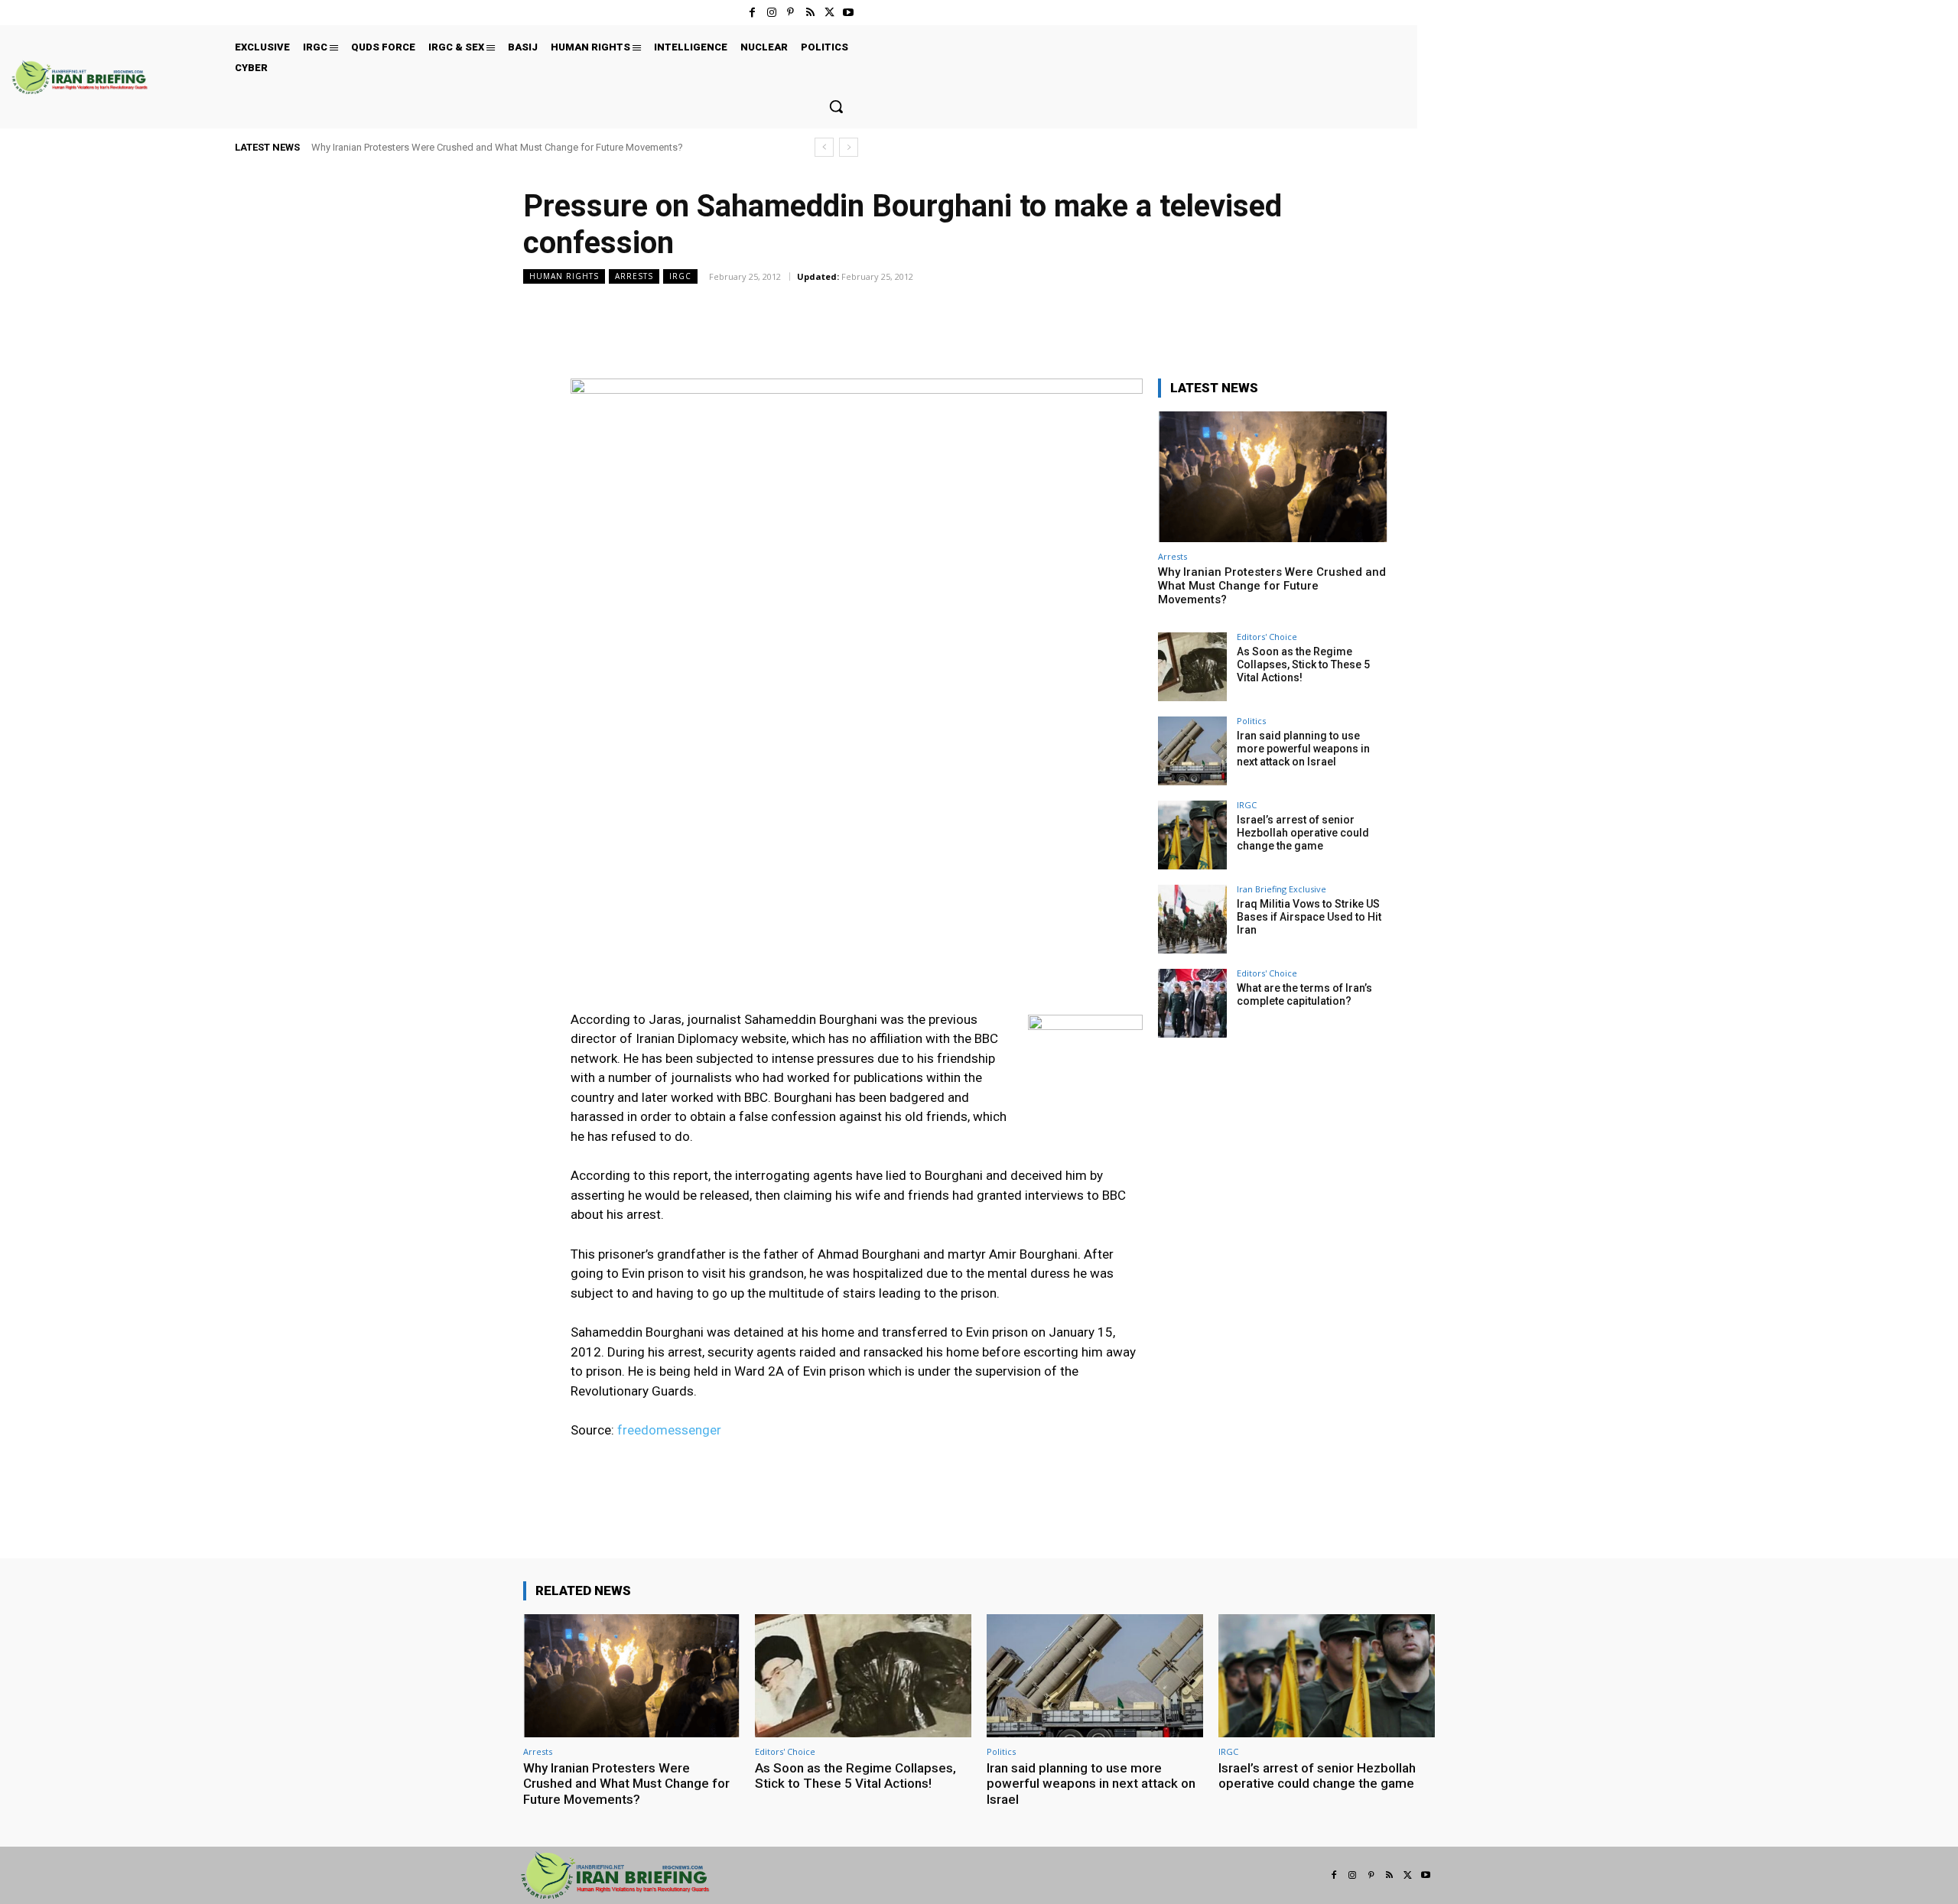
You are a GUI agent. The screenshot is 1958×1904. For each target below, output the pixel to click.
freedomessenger (669, 1430)
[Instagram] (771, 13)
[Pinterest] (790, 13)
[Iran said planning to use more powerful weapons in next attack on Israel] (1192, 751)
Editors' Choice (1267, 637)
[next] (849, 147)
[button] (836, 106)
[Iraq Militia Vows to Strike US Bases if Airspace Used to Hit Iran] (1192, 919)
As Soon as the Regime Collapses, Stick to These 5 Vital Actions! (1303, 664)
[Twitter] (829, 13)
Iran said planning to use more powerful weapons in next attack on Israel (1303, 749)
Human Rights (564, 276)
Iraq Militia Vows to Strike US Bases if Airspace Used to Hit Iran (1309, 917)
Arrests (634, 276)
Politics (1251, 721)
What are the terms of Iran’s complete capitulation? (1304, 994)
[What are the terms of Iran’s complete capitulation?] (1192, 1003)
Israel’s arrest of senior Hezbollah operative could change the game (1303, 833)
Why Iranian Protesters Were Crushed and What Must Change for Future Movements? (497, 147)
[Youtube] (849, 13)
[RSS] (810, 13)
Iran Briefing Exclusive (1281, 889)
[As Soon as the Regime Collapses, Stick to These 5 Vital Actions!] (1192, 667)
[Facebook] (752, 13)
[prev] (824, 147)
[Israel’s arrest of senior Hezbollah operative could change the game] (1192, 835)
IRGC (680, 276)
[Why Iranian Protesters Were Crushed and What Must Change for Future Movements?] (1273, 477)
